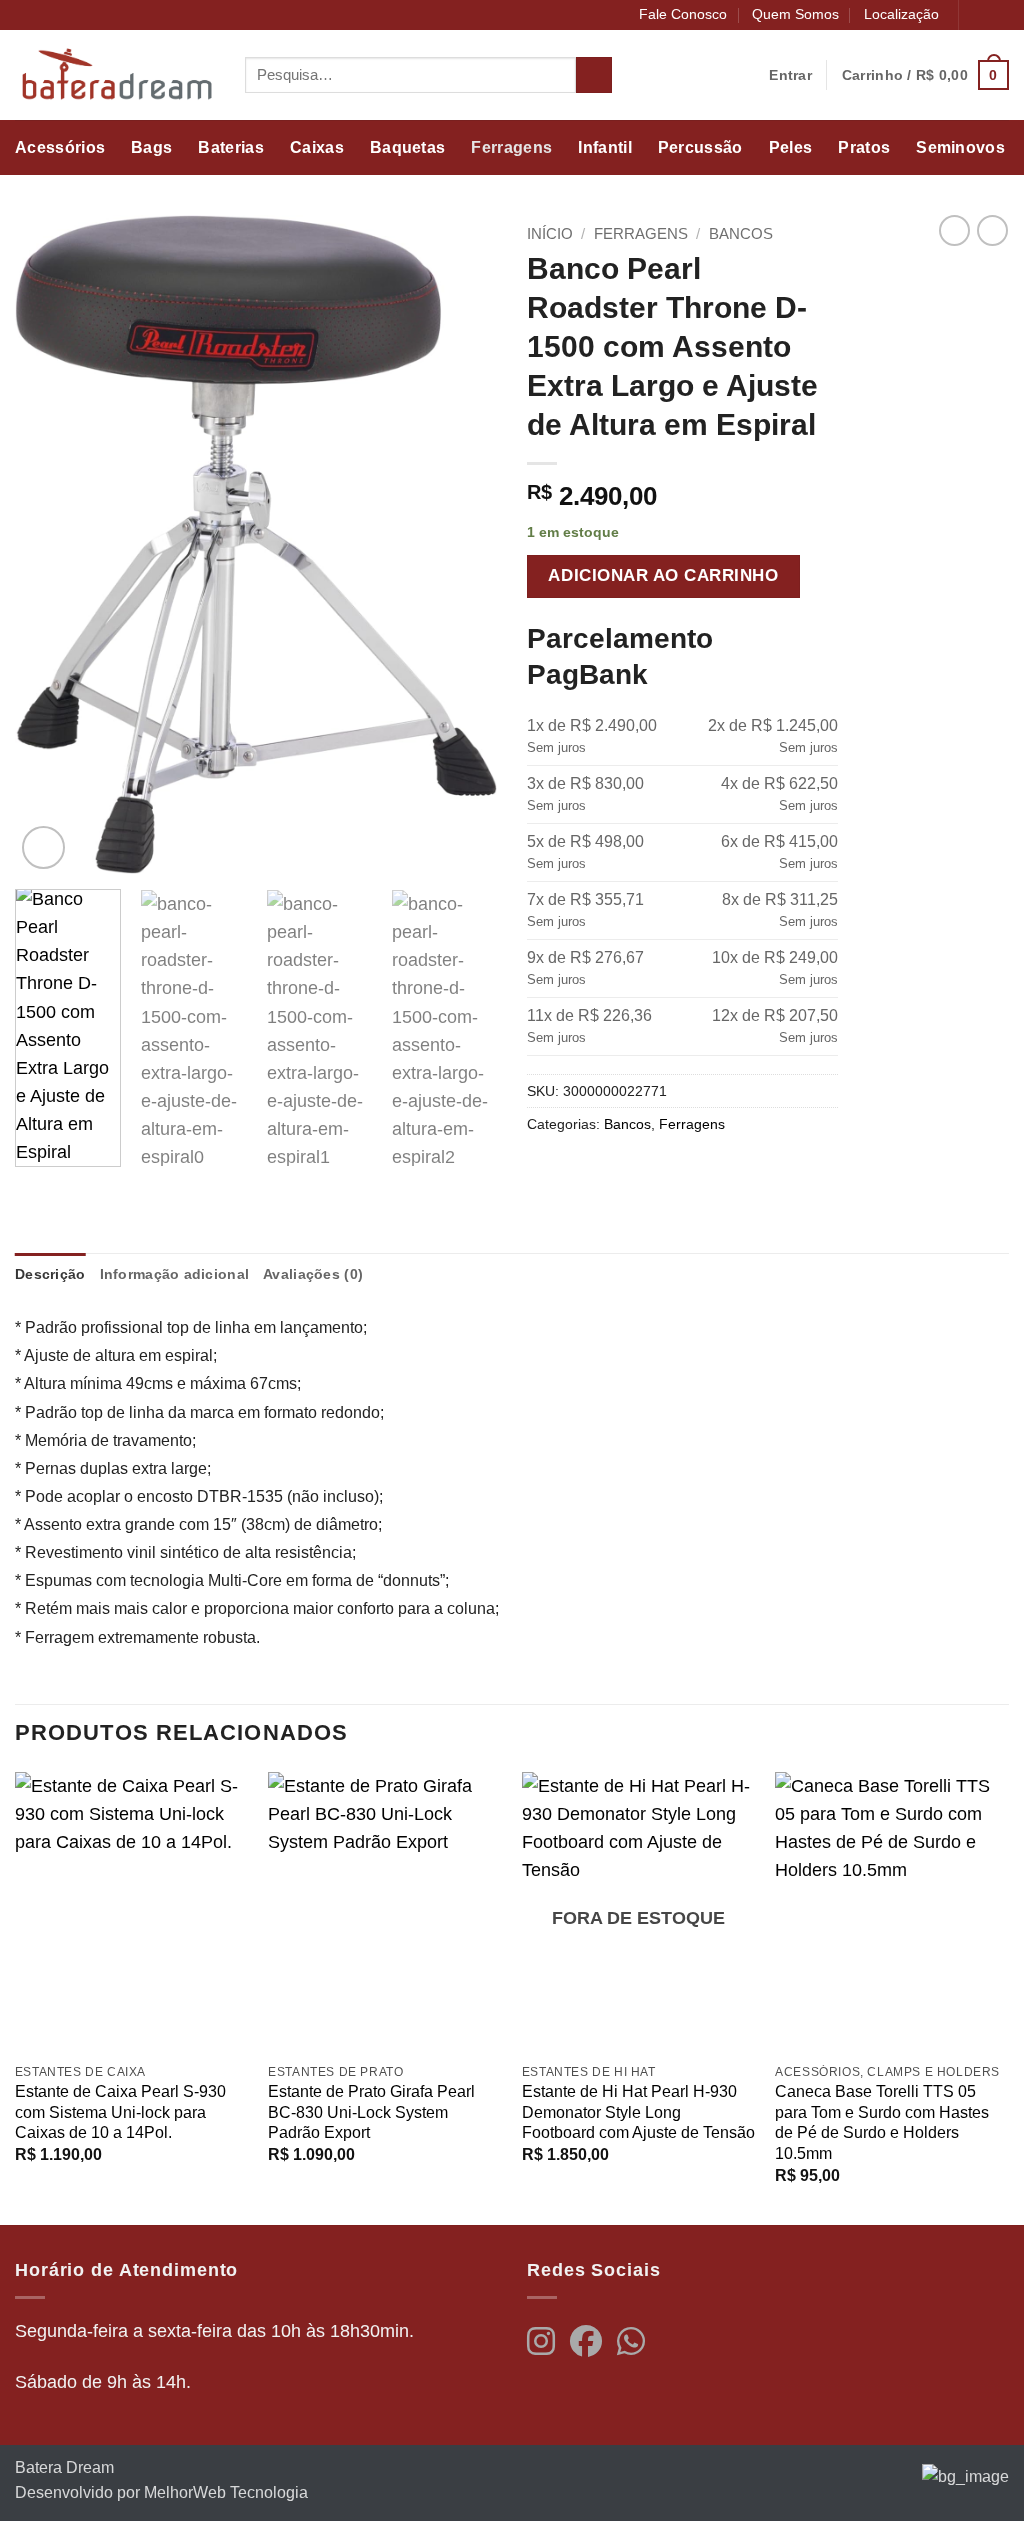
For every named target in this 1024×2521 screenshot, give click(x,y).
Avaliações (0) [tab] (313, 1274)
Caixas (317, 147)
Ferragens (511, 147)
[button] (925, 74)
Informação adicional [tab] (175, 1274)
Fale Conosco (683, 14)
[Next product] (954, 230)
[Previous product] (992, 230)
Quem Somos (795, 14)
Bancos (741, 233)
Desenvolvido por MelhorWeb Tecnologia (161, 2492)
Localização (901, 14)
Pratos (864, 147)
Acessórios (60, 147)
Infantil (605, 147)
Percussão (700, 147)
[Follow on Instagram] (998, 15)
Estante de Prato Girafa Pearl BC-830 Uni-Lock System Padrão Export (371, 2112)
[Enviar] (594, 75)
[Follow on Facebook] (977, 15)
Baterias (231, 147)
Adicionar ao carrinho (663, 575)
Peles (791, 147)
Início (550, 233)
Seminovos (960, 147)
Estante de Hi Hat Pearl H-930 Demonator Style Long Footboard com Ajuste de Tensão (638, 2112)
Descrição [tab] (50, 1274)
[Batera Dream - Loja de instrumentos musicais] (115, 75)
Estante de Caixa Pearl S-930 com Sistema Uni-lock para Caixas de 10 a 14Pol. (120, 2112)
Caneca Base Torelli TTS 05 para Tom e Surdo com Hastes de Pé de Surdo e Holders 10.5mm (882, 2122)
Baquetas (408, 147)
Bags (151, 147)
